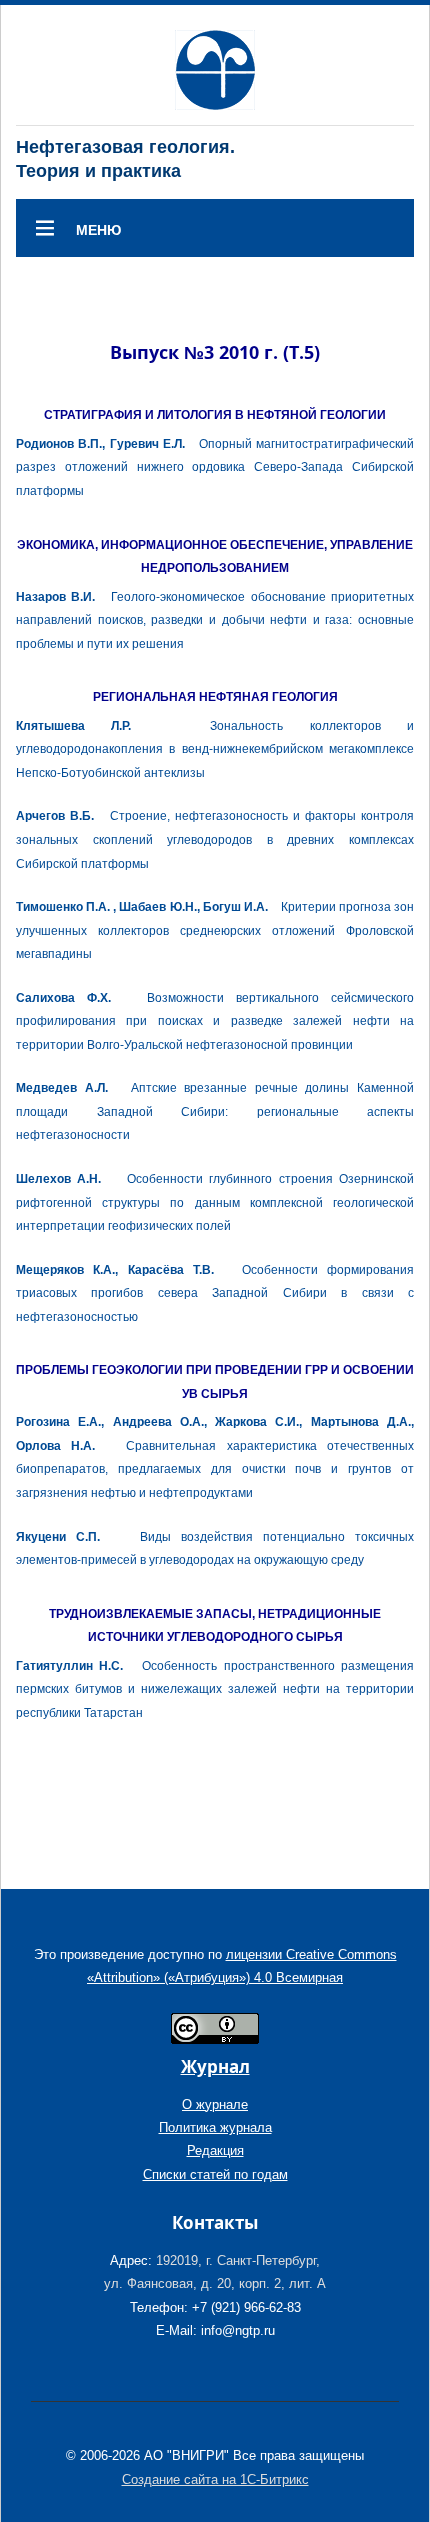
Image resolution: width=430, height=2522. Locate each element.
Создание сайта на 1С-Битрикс (215, 2479)
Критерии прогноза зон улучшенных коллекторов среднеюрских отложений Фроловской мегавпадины (215, 930)
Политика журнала (215, 2127)
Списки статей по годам (215, 2174)
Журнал (215, 2066)
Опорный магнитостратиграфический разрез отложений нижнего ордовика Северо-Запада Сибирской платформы (215, 467)
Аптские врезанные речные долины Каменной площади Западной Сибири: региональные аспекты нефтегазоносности (215, 1111)
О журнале (215, 2104)
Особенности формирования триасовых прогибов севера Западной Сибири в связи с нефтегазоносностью (215, 1293)
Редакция (215, 2150)
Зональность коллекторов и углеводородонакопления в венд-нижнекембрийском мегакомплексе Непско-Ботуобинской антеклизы (215, 749)
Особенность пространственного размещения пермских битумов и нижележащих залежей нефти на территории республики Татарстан (215, 1689)
